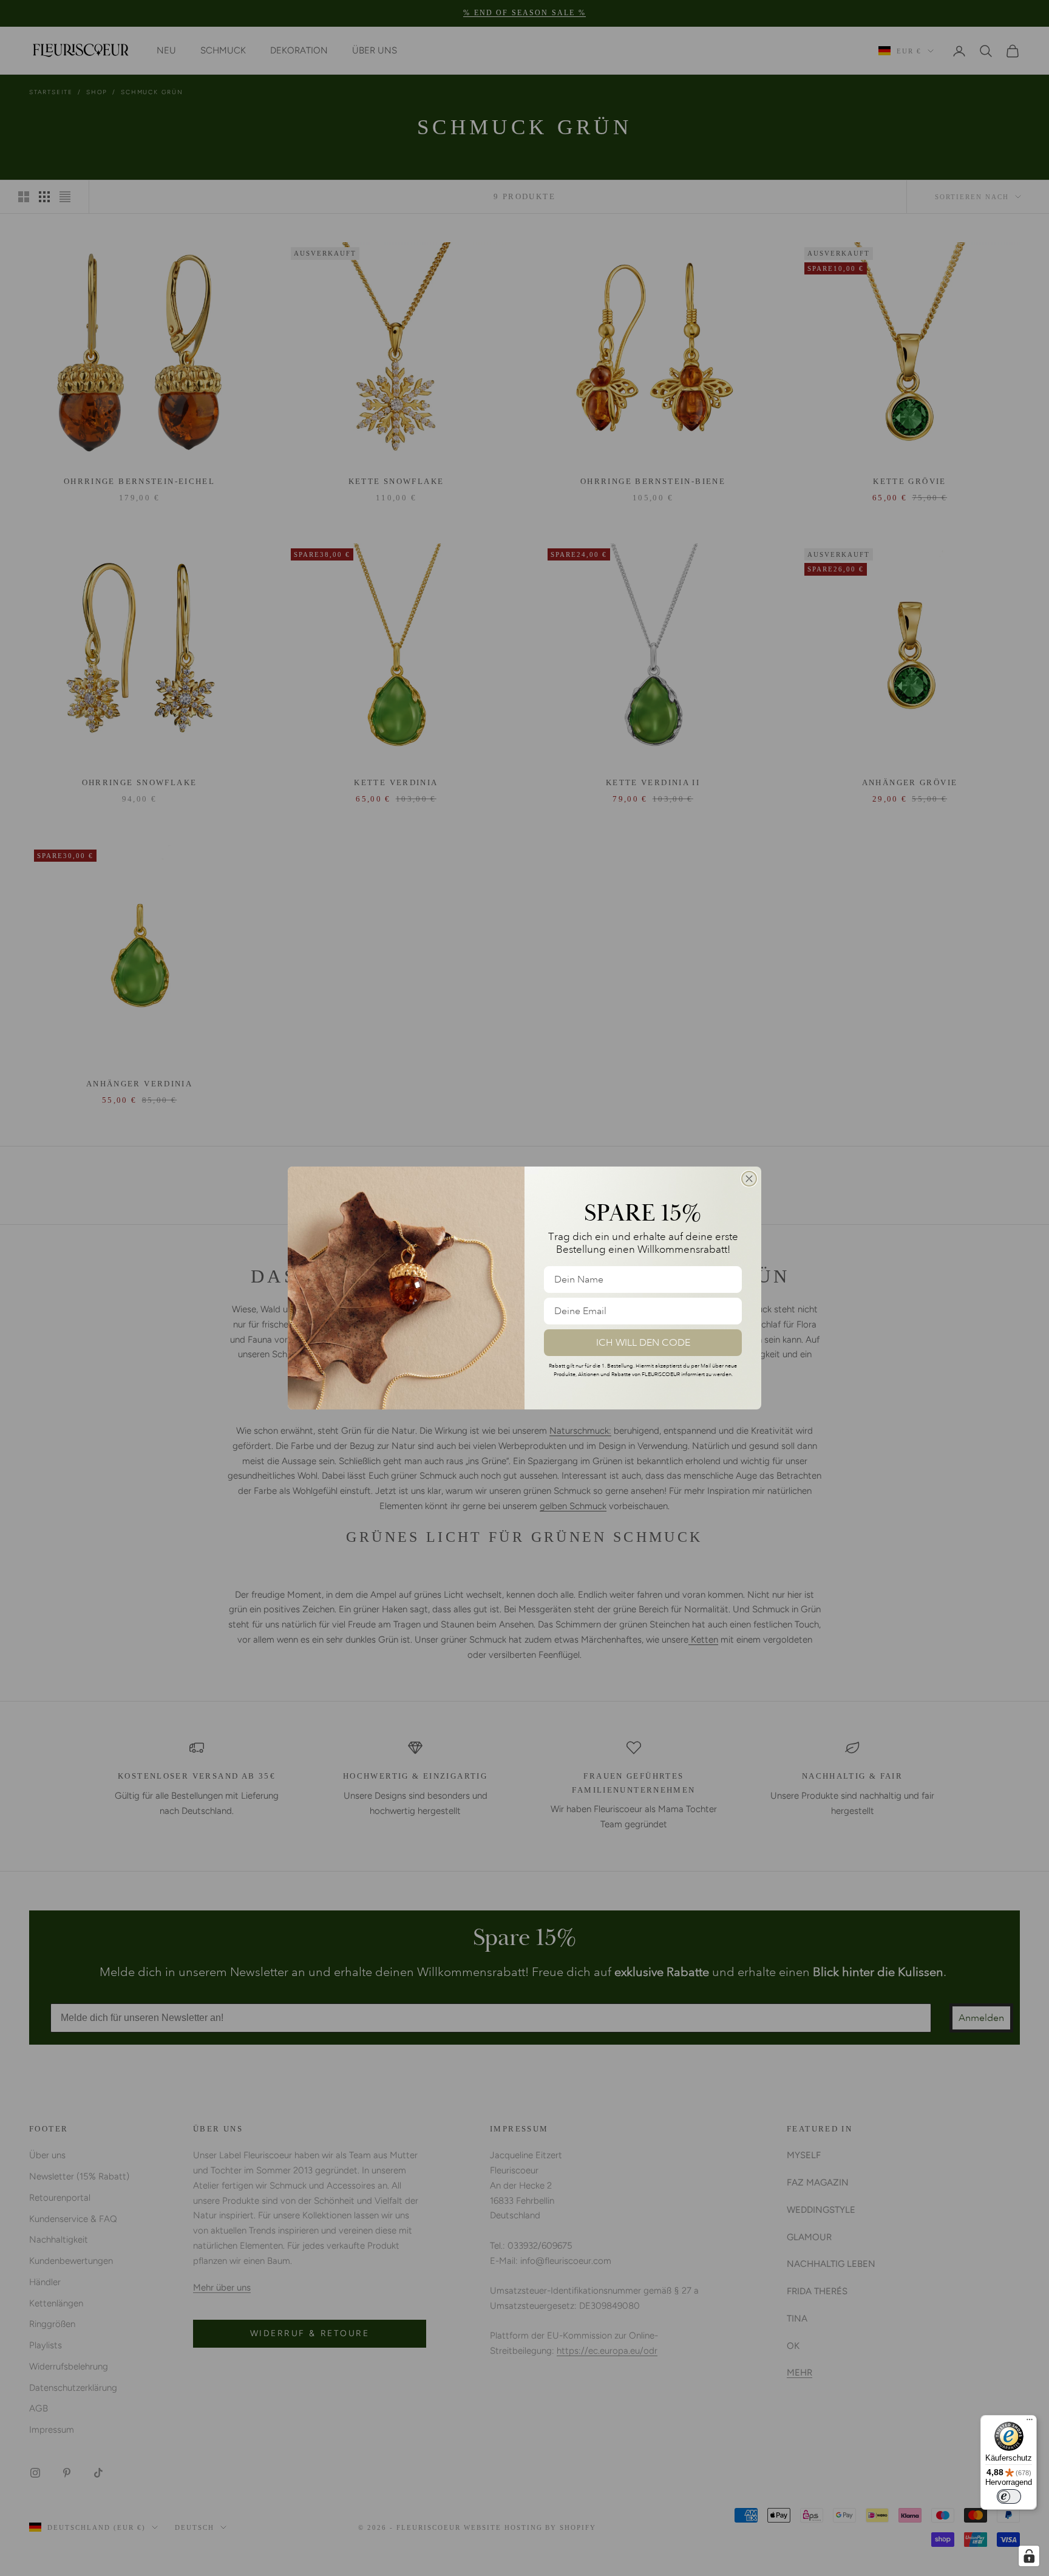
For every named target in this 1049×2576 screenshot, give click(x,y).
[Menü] (1030, 2422)
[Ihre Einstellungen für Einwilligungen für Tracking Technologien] (1029, 2556)
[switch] (1009, 2496)
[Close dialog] (749, 1179)
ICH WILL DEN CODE (643, 1343)
